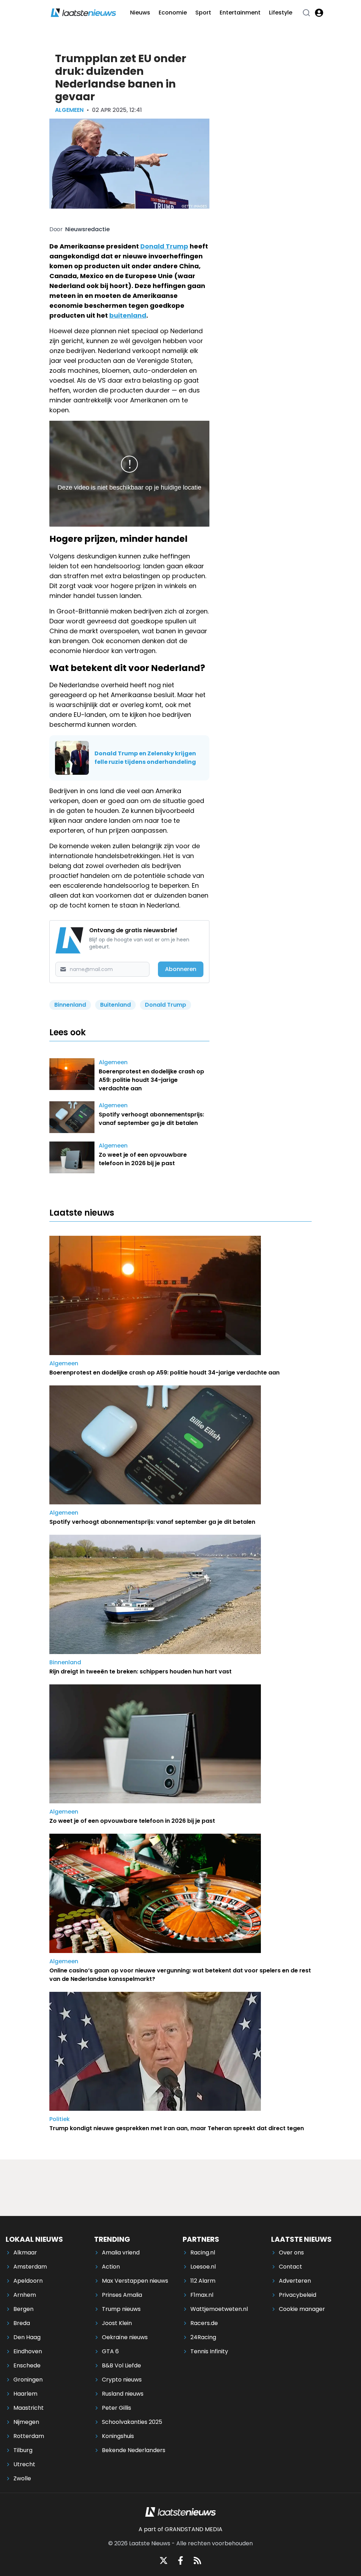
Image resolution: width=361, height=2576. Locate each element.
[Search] (306, 13)
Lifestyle (281, 13)
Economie (173, 13)
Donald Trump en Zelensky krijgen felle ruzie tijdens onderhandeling (145, 758)
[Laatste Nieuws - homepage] (83, 13)
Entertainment (240, 13)
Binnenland (70, 1005)
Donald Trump (164, 246)
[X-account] (164, 2560)
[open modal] (319, 13)
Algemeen (69, 110)
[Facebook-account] (180, 2560)
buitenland (128, 315)
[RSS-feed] (197, 2560)
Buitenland (115, 1005)
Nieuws (140, 13)
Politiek (60, 2119)
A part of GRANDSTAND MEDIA (180, 2529)
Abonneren (181, 969)
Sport (203, 13)
